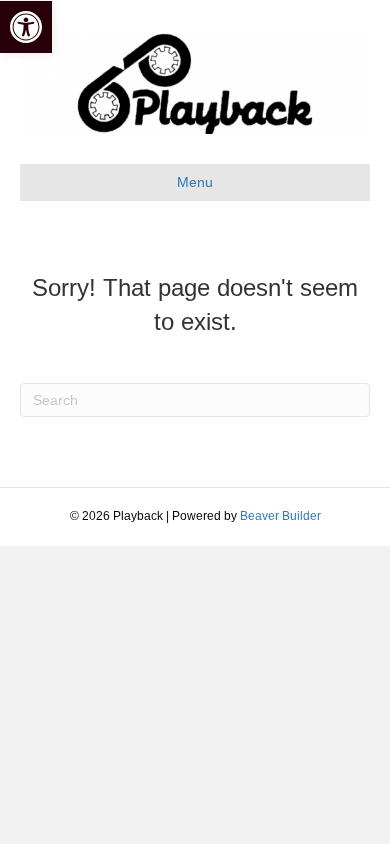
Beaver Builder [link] (280, 516)
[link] (26, 27)
